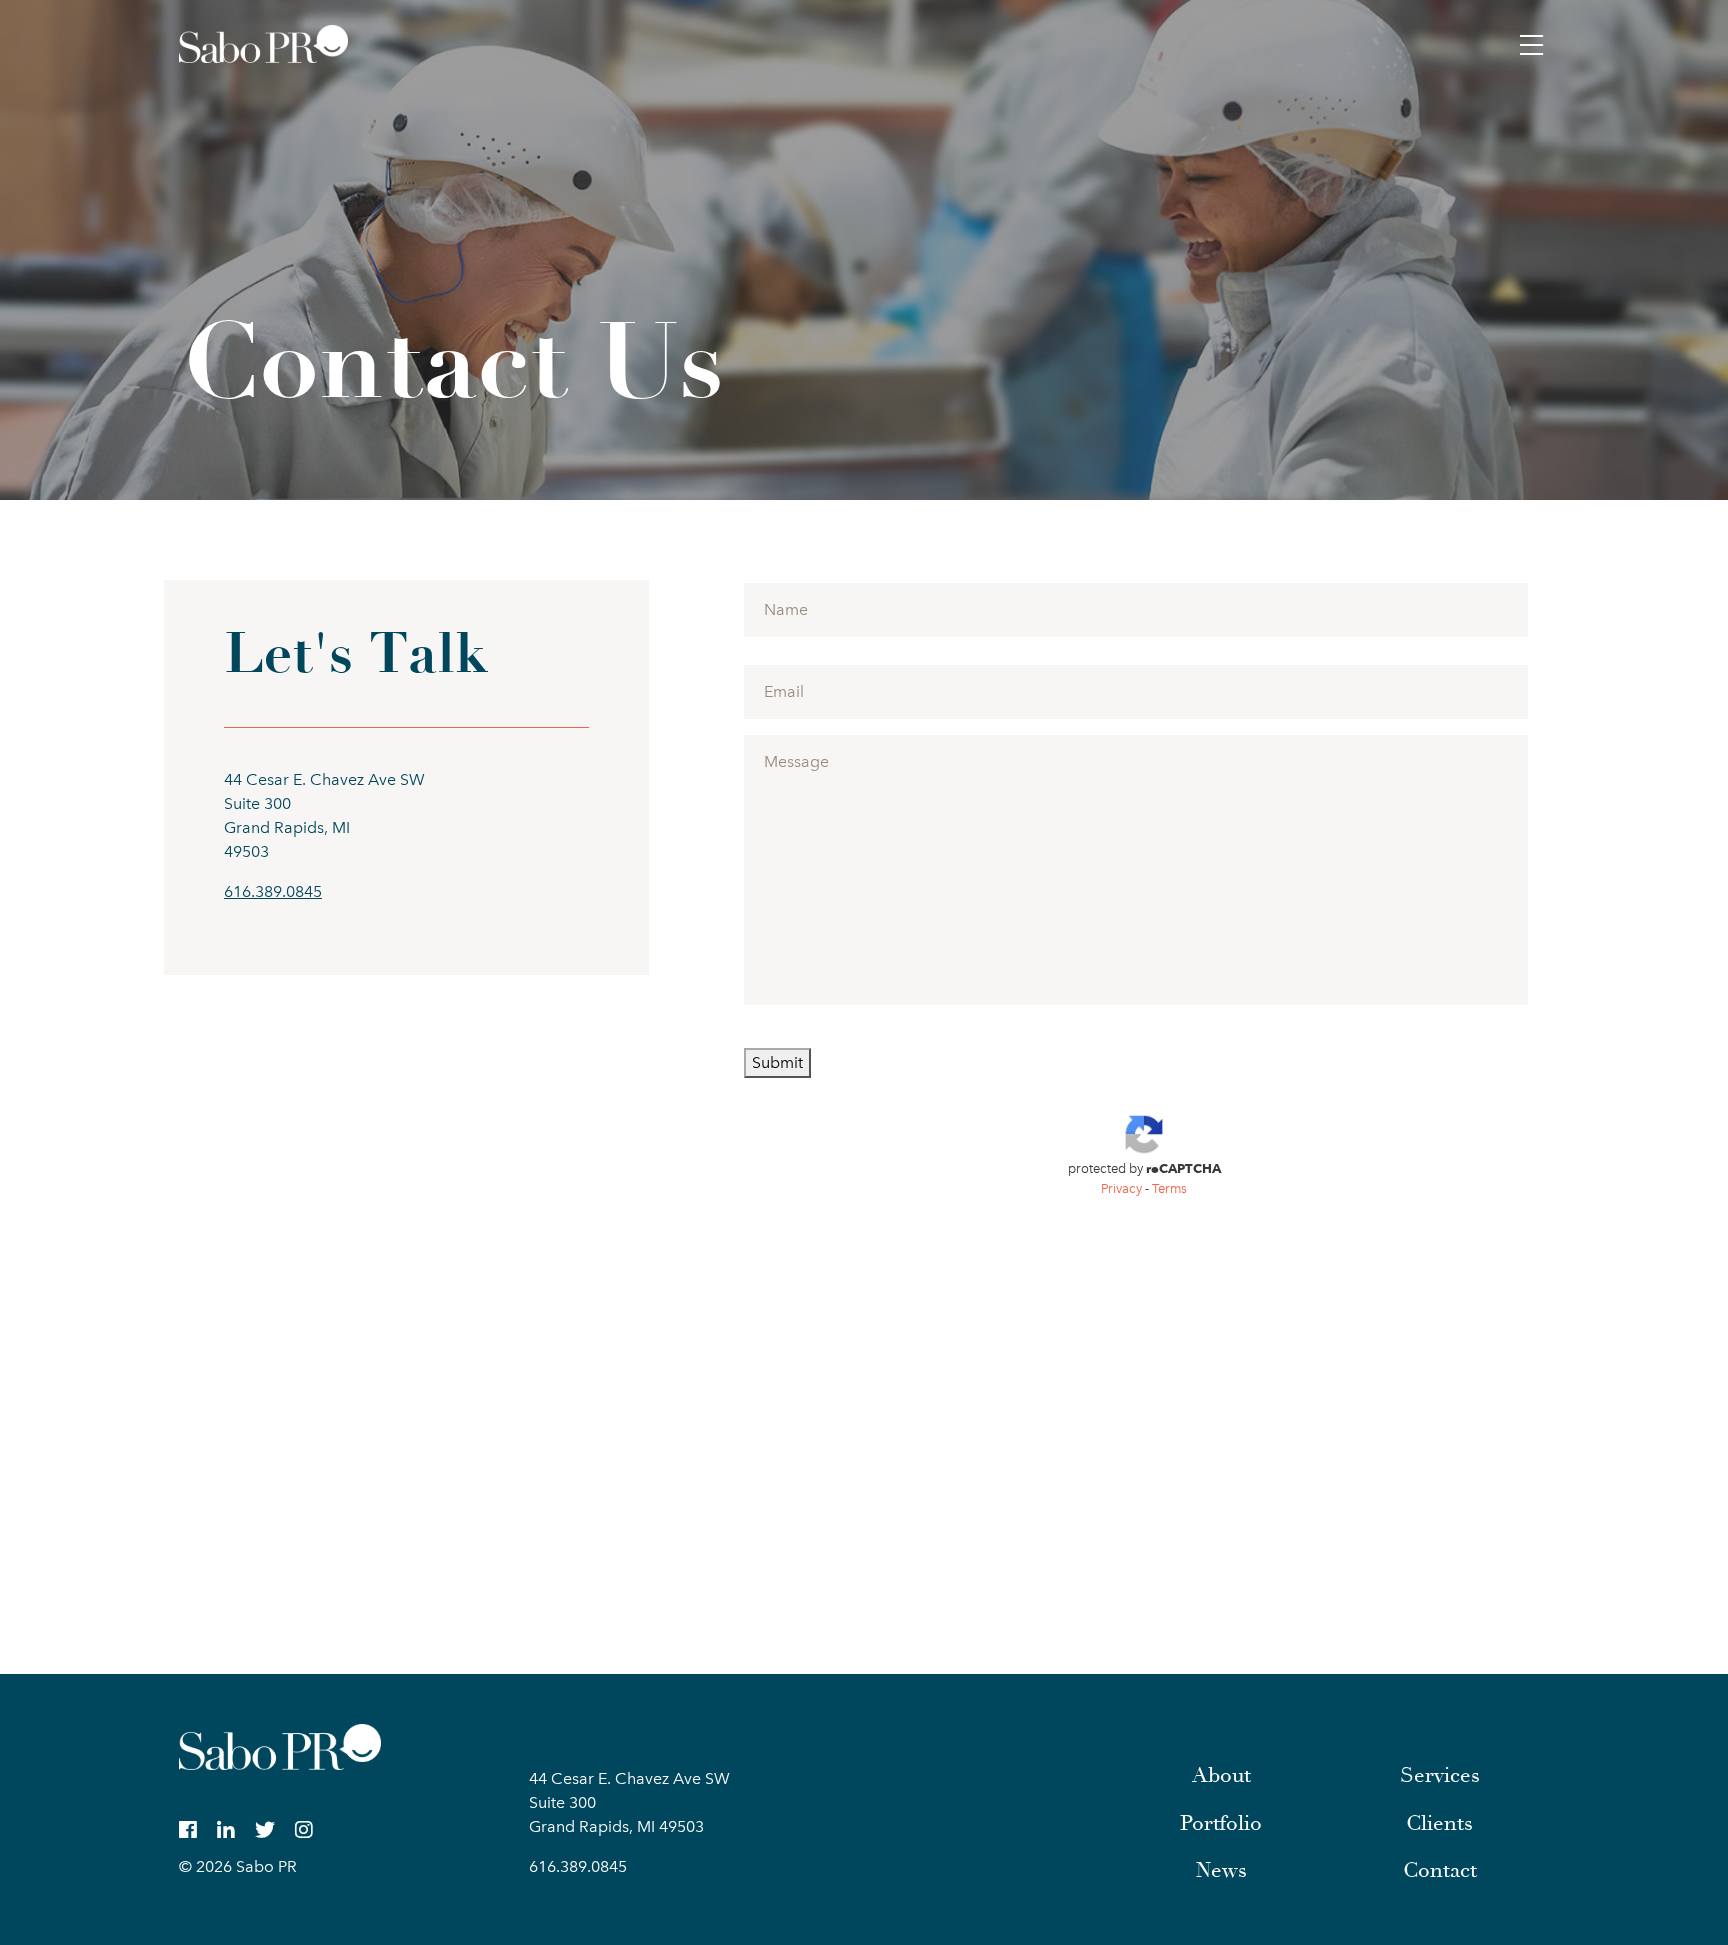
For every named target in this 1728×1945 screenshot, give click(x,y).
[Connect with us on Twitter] (265, 1830)
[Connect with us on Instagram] (304, 1830)
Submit (777, 1062)
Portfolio (1221, 1823)
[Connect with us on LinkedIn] (226, 1830)
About (1221, 1775)
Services (1440, 1775)
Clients (1439, 1823)
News (1221, 1870)
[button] (1532, 44)
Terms (1169, 1188)
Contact (1440, 1870)
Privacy (1121, 1188)
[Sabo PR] (263, 44)
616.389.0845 (273, 891)
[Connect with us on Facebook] (188, 1830)
